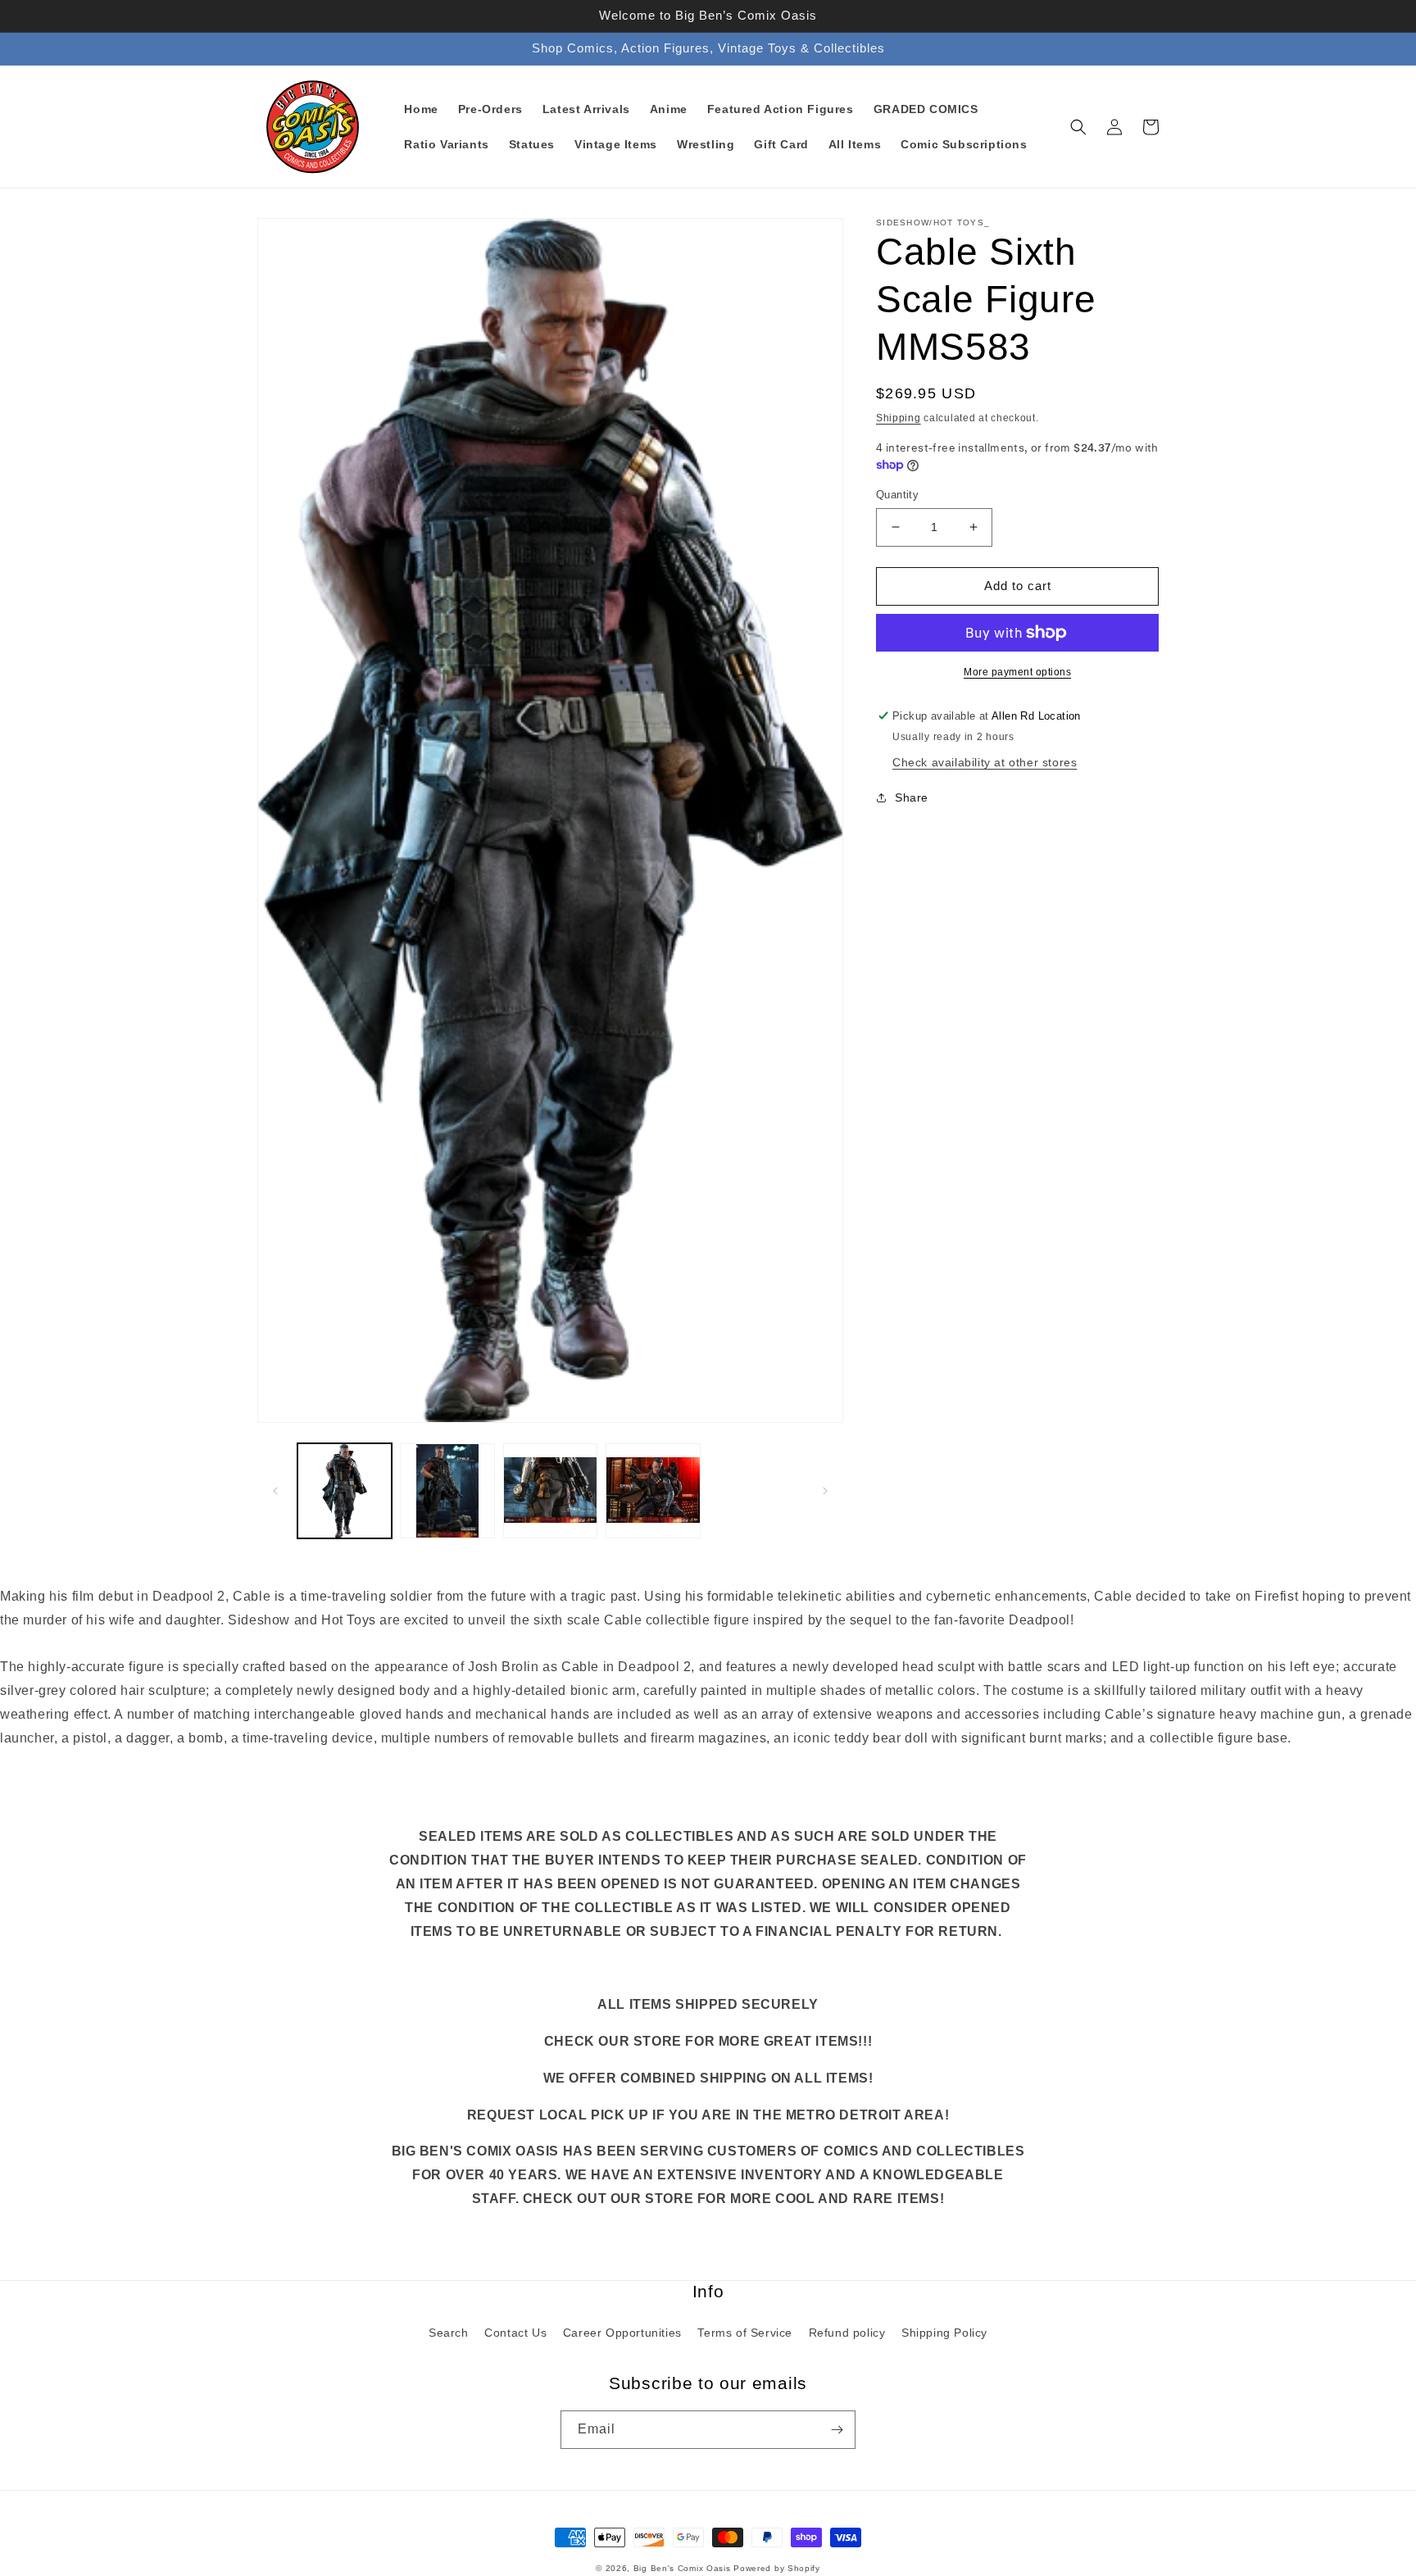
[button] (1078, 127)
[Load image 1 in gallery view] (345, 1490)
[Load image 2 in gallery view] (447, 1490)
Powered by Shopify (777, 2568)
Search (449, 2333)
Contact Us (515, 2333)
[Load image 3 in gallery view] (550, 1490)
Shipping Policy (944, 2333)
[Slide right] (825, 1491)
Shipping (899, 418)
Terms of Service (745, 2333)
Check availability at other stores (985, 762)
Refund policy (847, 2333)
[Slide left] (275, 1491)
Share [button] (912, 797)
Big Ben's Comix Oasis (682, 2568)
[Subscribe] (837, 2430)
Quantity (897, 495)
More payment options (1017, 672)
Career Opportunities (622, 2333)
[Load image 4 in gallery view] (653, 1490)
